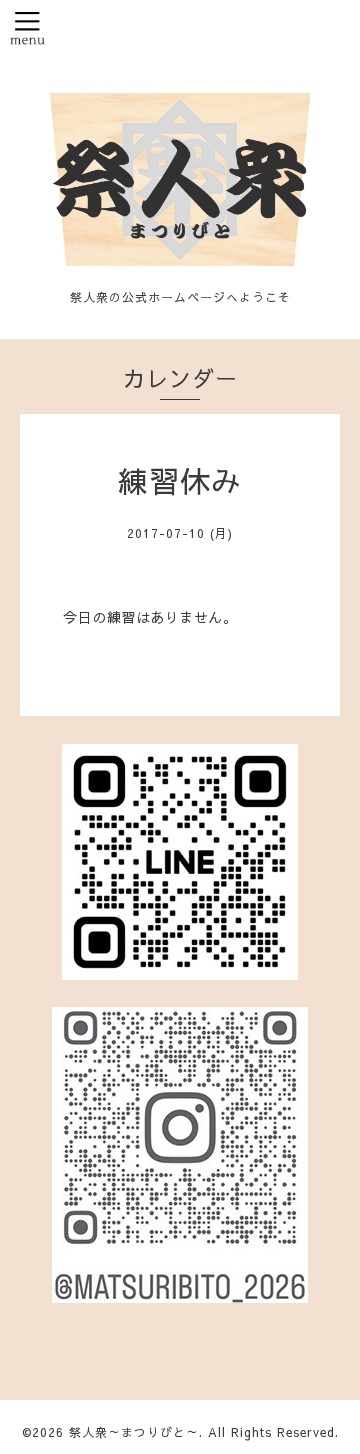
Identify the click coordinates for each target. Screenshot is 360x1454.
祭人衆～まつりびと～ (134, 1432)
